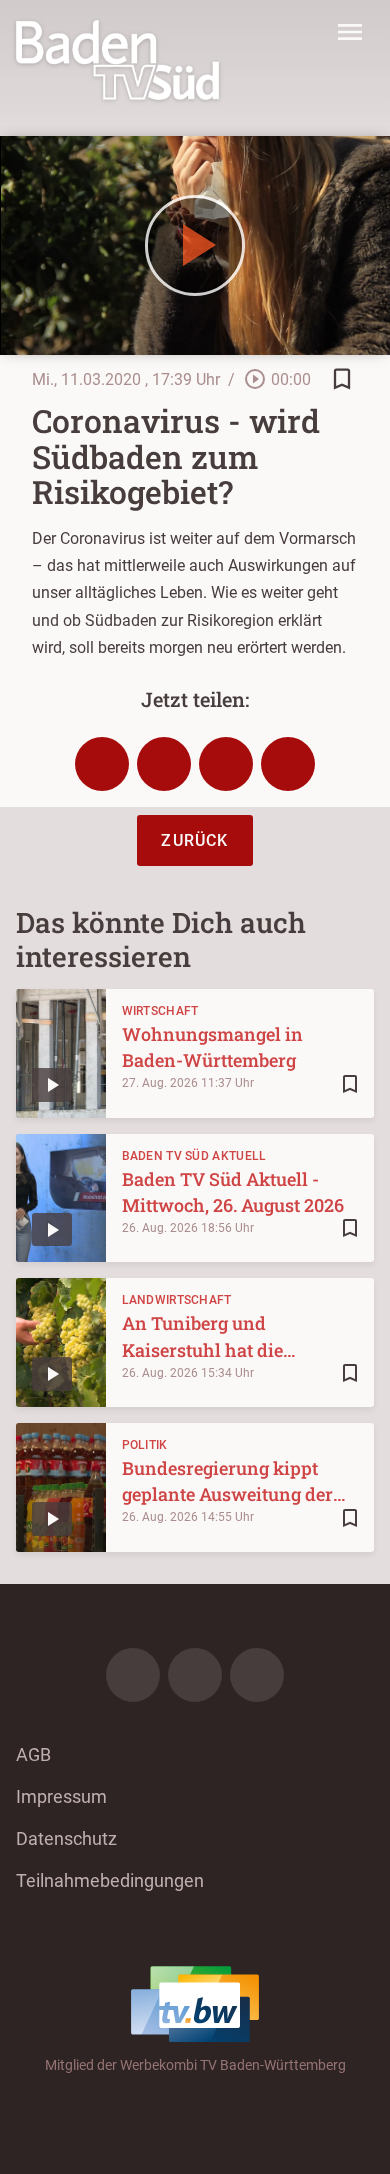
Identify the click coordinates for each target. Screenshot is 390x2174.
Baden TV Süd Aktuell (194, 1156)
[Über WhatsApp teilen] (226, 764)
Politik (145, 1445)
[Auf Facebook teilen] (102, 764)
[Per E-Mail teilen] (288, 764)
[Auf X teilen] (164, 764)
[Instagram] (195, 1675)
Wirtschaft (160, 1011)
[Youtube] (257, 1675)
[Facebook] (133, 1675)
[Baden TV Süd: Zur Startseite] (117, 60)
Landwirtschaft (177, 1300)
